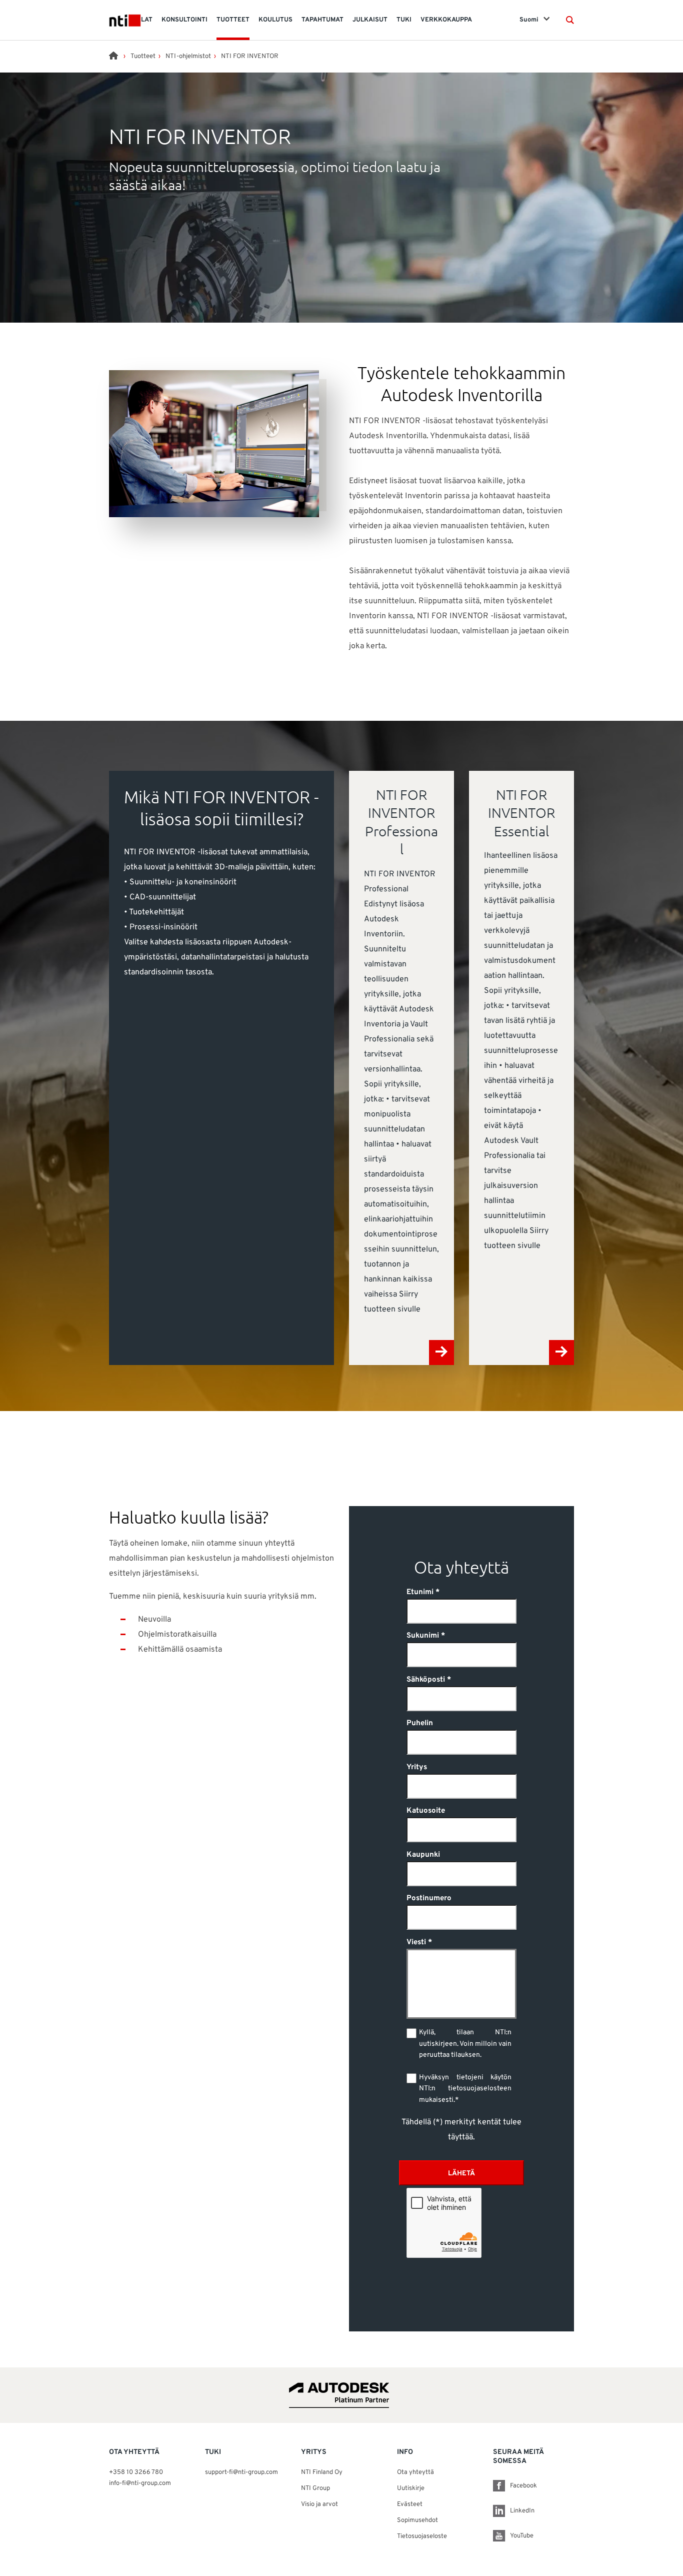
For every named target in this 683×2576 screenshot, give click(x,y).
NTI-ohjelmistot (188, 57)
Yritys (417, 1767)
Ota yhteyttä (415, 2472)
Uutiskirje (411, 2488)
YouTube (522, 2536)
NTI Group (315, 2488)
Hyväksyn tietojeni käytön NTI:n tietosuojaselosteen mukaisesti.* (465, 2089)
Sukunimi (423, 1636)
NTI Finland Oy (322, 2472)
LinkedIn (522, 2511)
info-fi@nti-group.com (140, 2483)
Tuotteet (143, 57)
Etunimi (420, 1592)
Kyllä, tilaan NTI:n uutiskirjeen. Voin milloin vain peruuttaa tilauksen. (465, 2044)
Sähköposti (426, 1680)
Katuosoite (426, 1811)
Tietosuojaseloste (422, 2536)
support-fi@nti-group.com (241, 2472)
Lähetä (461, 2174)
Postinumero (429, 1898)
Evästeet (410, 2504)
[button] (570, 20)
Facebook (523, 2486)
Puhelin (420, 1723)
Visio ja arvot (319, 2504)
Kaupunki (423, 1855)
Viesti (416, 1943)
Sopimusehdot (417, 2520)
